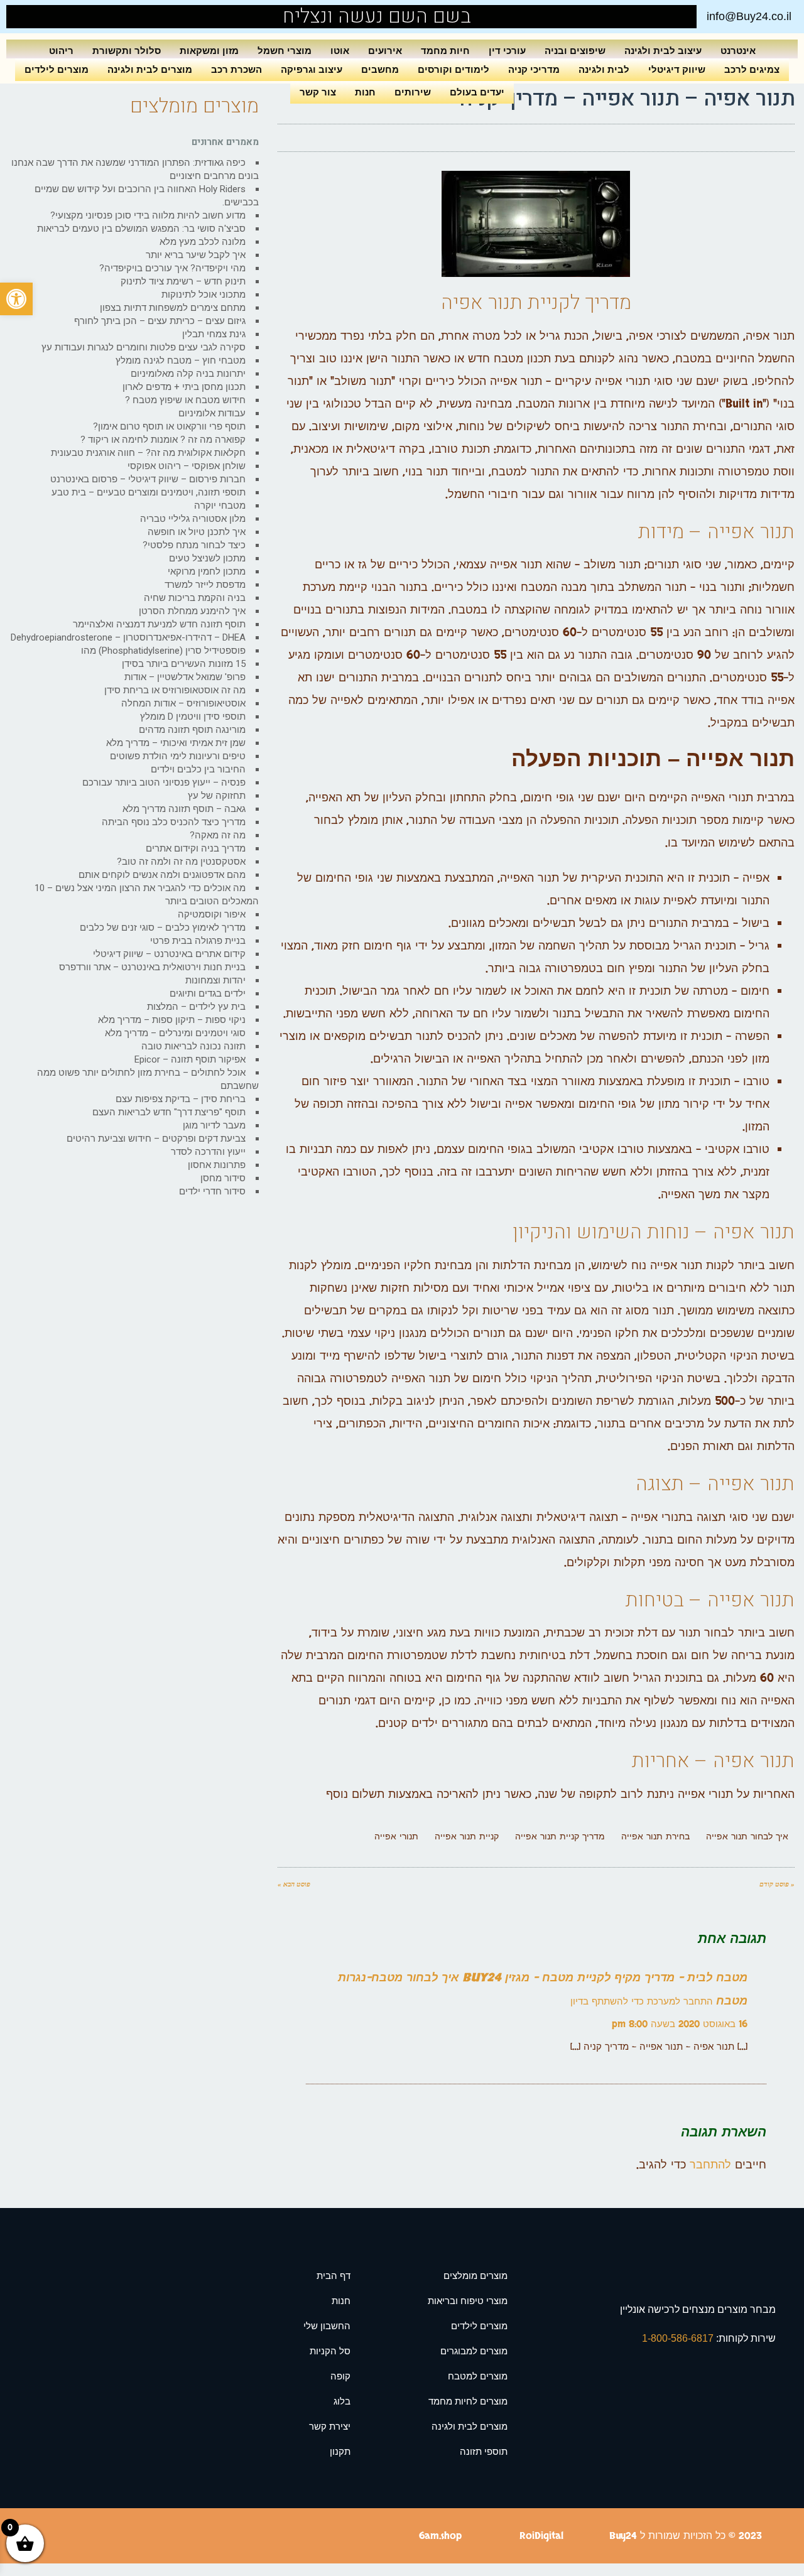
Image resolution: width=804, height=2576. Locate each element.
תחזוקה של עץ (217, 796)
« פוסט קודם (777, 1884)
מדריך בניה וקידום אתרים (196, 848)
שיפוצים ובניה (575, 51)
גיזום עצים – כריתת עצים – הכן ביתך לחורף (160, 321)
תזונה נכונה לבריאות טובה (193, 1046)
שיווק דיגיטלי (677, 69)
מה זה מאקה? (218, 835)
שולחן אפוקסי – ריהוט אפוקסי (187, 466)
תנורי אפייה (396, 1837)
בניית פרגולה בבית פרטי (198, 941)
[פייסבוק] (370, 138)
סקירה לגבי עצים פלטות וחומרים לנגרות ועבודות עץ (144, 347)
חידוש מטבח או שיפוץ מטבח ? (185, 400)
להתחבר (710, 2165)
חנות (365, 92)
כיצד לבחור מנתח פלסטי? (194, 545)
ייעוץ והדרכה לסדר (208, 1152)
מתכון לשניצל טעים (207, 558)
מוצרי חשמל (285, 51)
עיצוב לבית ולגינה (663, 51)
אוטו (340, 51)
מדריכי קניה (534, 69)
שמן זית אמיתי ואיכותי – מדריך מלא (176, 743)
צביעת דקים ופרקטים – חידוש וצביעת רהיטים (156, 1139)
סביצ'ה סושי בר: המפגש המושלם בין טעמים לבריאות (141, 229)
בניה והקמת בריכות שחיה (195, 598)
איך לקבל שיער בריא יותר (196, 255)
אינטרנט (738, 51)
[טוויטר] (345, 138)
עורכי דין (507, 51)
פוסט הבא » (294, 1884)
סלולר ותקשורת (127, 51)
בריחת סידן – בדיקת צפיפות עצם (181, 1099)
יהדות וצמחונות (215, 980)
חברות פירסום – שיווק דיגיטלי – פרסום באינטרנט (148, 479)
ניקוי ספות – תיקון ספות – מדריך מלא (172, 1020)
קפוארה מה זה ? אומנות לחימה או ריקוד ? (163, 440)
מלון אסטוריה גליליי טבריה (193, 519)
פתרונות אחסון (217, 1165)
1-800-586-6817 (679, 2338)
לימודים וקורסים (454, 69)
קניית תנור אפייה (467, 1837)
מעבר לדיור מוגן (214, 1125)
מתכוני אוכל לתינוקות (204, 295)
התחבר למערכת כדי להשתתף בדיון (642, 2002)
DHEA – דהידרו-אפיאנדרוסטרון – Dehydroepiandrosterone (128, 637)
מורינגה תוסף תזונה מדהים (192, 730)
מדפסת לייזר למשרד (205, 585)
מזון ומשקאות (209, 51)
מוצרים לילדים (57, 69)
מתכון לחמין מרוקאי (207, 571)
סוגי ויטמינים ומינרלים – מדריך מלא (175, 1033)
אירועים (385, 51)
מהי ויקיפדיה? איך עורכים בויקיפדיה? (172, 268)
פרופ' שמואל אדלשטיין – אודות (185, 677)
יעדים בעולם (477, 92)
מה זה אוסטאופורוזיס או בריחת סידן (175, 690)
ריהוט (61, 51)
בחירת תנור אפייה (655, 1837)
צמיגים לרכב (752, 69)
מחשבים (380, 69)
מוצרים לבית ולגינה (150, 69)
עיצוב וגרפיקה (312, 69)
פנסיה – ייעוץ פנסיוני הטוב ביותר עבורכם (164, 782)
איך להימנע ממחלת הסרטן (192, 611)
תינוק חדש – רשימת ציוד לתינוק (183, 281)
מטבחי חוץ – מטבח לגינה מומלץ (181, 360)
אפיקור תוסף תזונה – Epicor (190, 1059)
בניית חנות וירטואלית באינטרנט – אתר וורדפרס (152, 967)
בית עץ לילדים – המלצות (196, 1007)
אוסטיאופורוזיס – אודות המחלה (183, 703)
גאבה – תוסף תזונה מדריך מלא (184, 809)
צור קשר (318, 92)
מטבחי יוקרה (220, 506)
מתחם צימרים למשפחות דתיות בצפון (173, 308)
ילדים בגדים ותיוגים (208, 993)
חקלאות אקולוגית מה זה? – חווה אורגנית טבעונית (148, 453)
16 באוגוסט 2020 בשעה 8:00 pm (680, 2024)
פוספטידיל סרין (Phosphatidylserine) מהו (163, 651)
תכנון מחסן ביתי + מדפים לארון (184, 387)
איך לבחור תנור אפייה (747, 1837)
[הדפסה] (320, 138)
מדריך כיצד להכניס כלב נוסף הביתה (174, 822)
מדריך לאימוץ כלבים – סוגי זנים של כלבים (163, 928)
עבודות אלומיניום (212, 413)
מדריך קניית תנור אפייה (560, 1837)
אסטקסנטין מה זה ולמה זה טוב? (181, 862)
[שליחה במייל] (295, 138)
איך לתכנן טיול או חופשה (197, 532)
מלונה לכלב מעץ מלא (203, 242)
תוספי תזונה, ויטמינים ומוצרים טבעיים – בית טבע (149, 492)
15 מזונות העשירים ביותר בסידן (184, 664)
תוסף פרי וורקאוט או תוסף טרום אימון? (169, 426)
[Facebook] (44, 17)
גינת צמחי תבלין (214, 334)
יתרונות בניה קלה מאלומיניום (188, 374)
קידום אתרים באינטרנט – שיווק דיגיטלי (169, 954)
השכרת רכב (236, 69)
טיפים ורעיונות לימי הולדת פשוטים (178, 756)
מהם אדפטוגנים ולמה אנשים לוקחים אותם (162, 875)
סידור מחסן (223, 1178)
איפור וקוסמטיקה (212, 914)
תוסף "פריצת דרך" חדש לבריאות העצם (169, 1112)
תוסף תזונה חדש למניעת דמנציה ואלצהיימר (159, 624)
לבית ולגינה (604, 69)
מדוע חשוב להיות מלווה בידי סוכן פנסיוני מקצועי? (148, 215)
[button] (16, 299)
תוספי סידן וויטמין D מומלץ (193, 717)
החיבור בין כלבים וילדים (198, 769)
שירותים (413, 92)
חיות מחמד (445, 51)
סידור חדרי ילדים (212, 1191)
